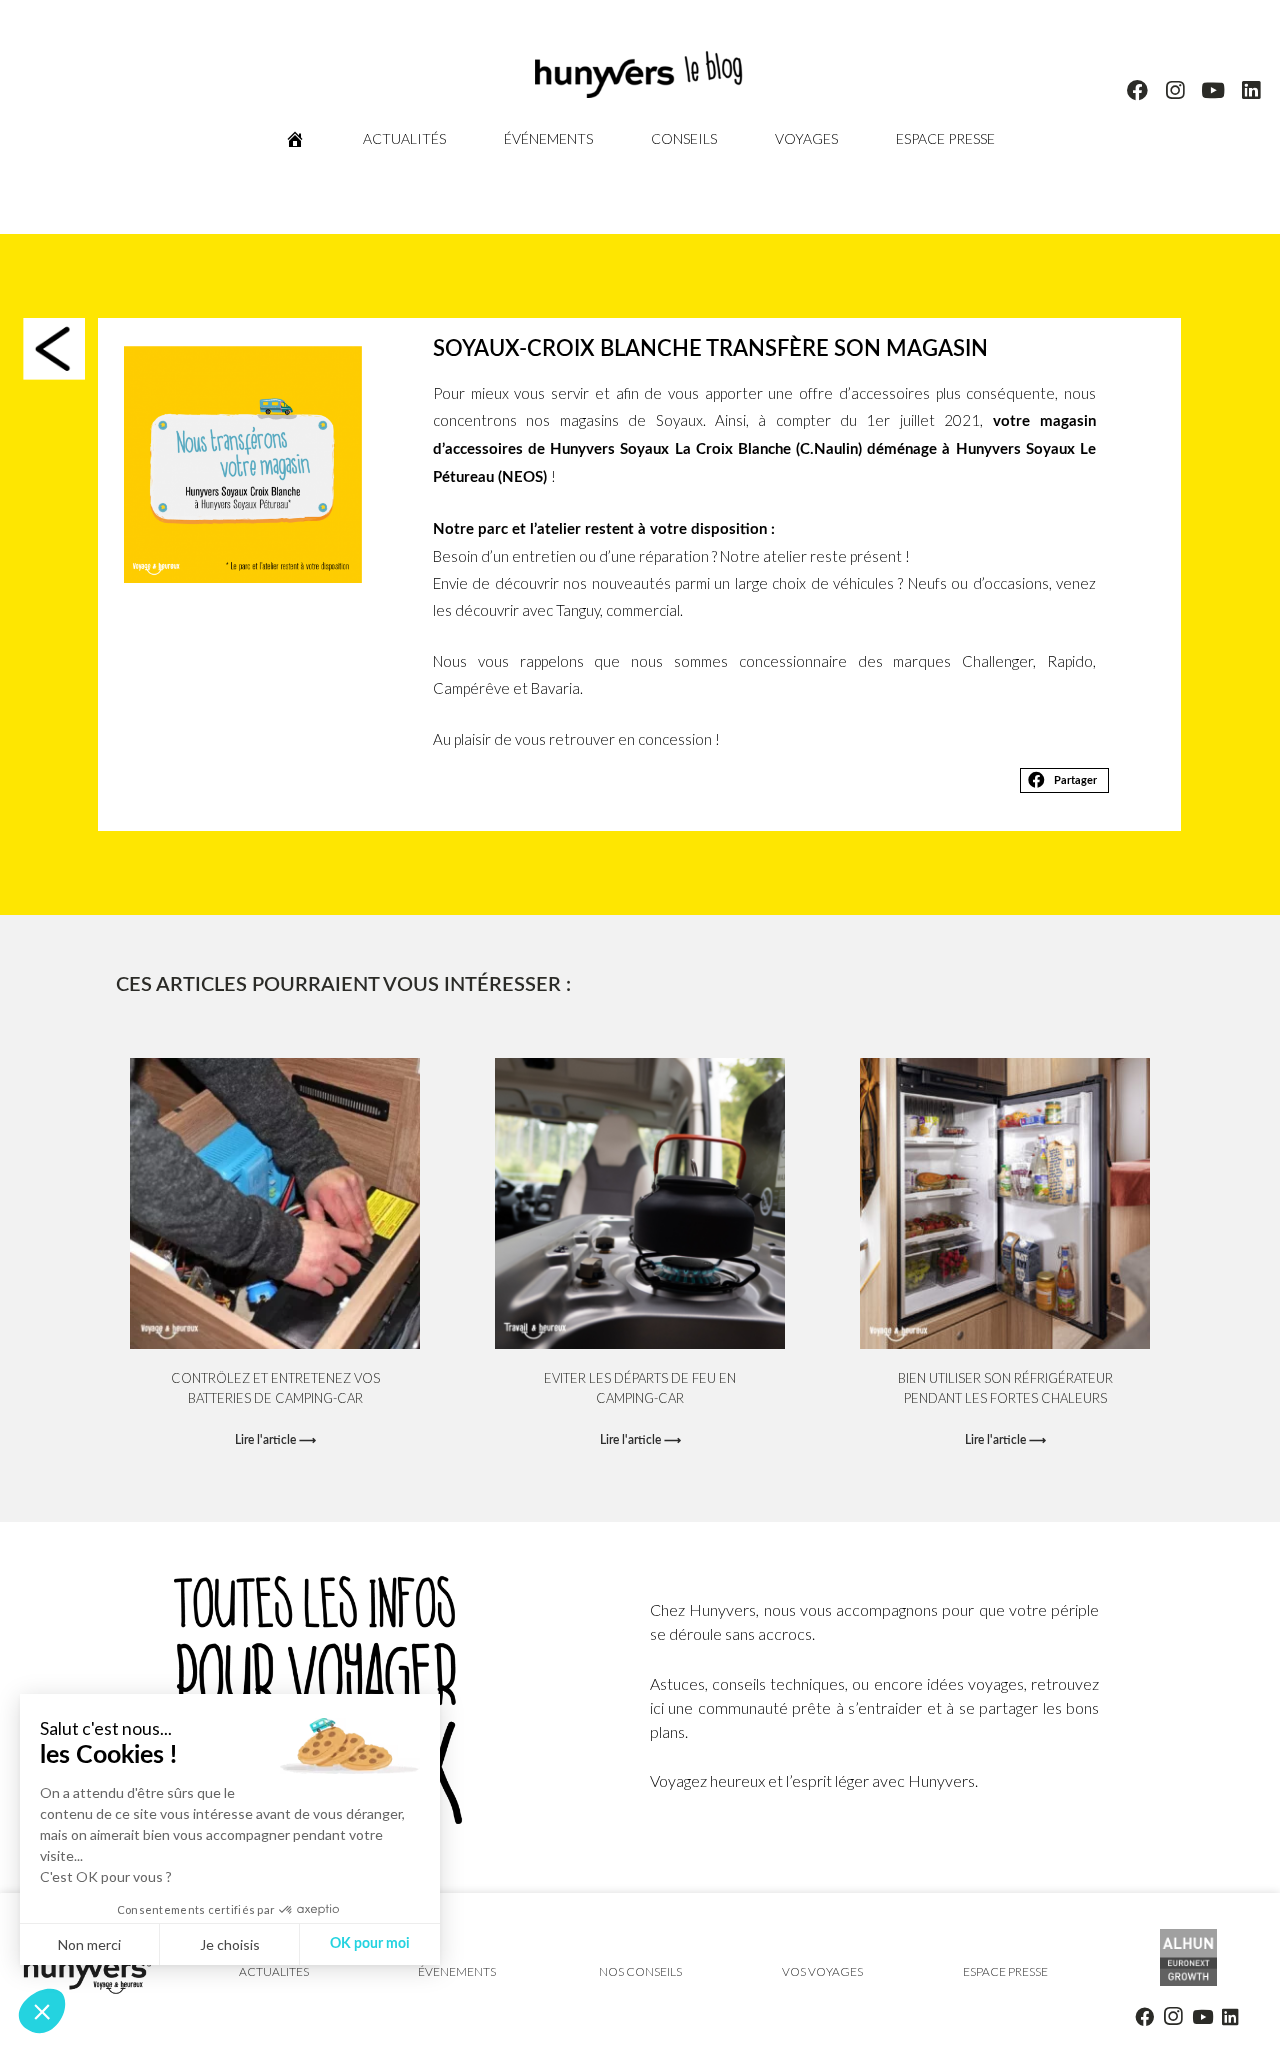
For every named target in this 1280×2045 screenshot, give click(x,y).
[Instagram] (1176, 91)
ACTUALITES (274, 1971)
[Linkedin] (1251, 91)
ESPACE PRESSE (945, 138)
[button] (1064, 781)
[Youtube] (1213, 91)
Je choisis (230, 1944)
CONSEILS (684, 138)
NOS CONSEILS (639, 1971)
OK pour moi (370, 1944)
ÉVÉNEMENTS (548, 138)
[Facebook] (1138, 91)
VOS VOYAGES (822, 1971)
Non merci (89, 1944)
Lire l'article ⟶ (275, 1440)
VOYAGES (806, 138)
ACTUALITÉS (404, 138)
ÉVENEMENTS (457, 1971)
